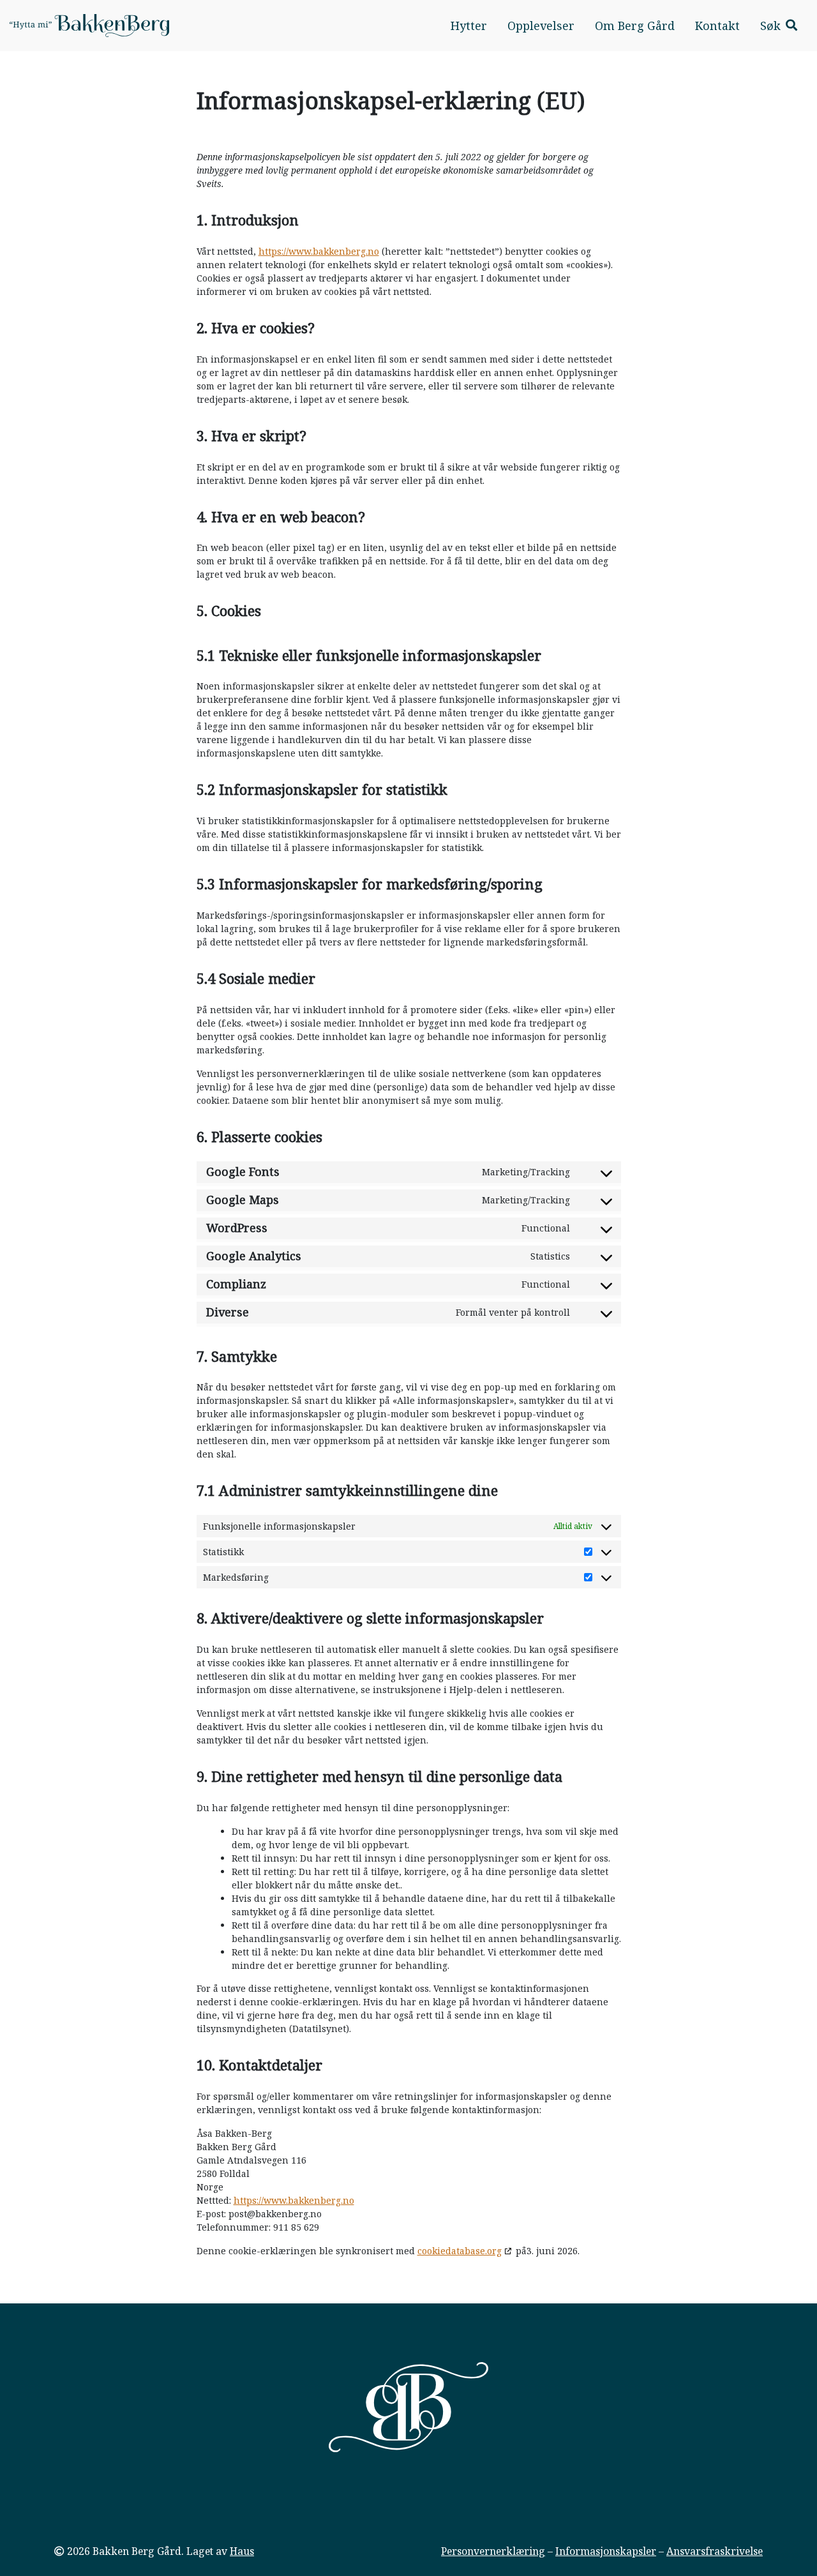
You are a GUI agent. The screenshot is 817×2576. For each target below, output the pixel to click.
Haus (242, 2551)
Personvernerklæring (493, 2551)
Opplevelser (541, 26)
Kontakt (717, 26)
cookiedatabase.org (460, 2251)
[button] (779, 26)
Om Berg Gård (635, 26)
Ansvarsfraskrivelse (715, 2551)
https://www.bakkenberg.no (319, 251)
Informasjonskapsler (606, 2551)
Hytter (469, 26)
